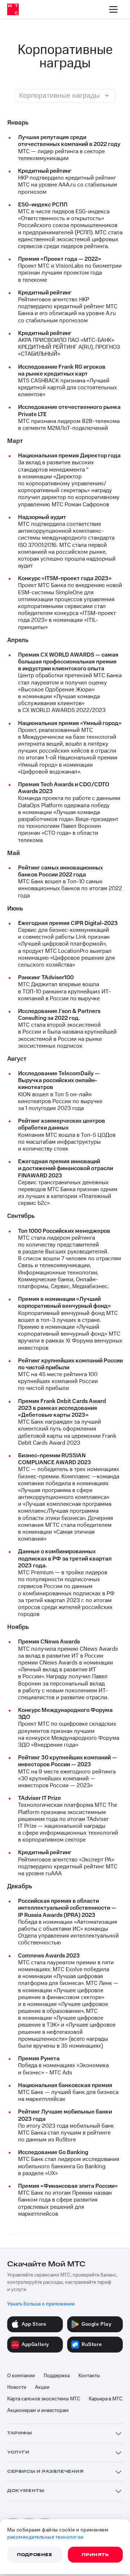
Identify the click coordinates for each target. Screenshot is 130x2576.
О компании (21, 2376)
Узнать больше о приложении (41, 2304)
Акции (42, 2387)
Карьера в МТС (106, 2399)
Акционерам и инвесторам (38, 2410)
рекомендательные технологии (45, 2537)
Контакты (89, 2376)
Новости (17, 2387)
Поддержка (57, 2376)
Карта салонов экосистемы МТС (44, 2399)
